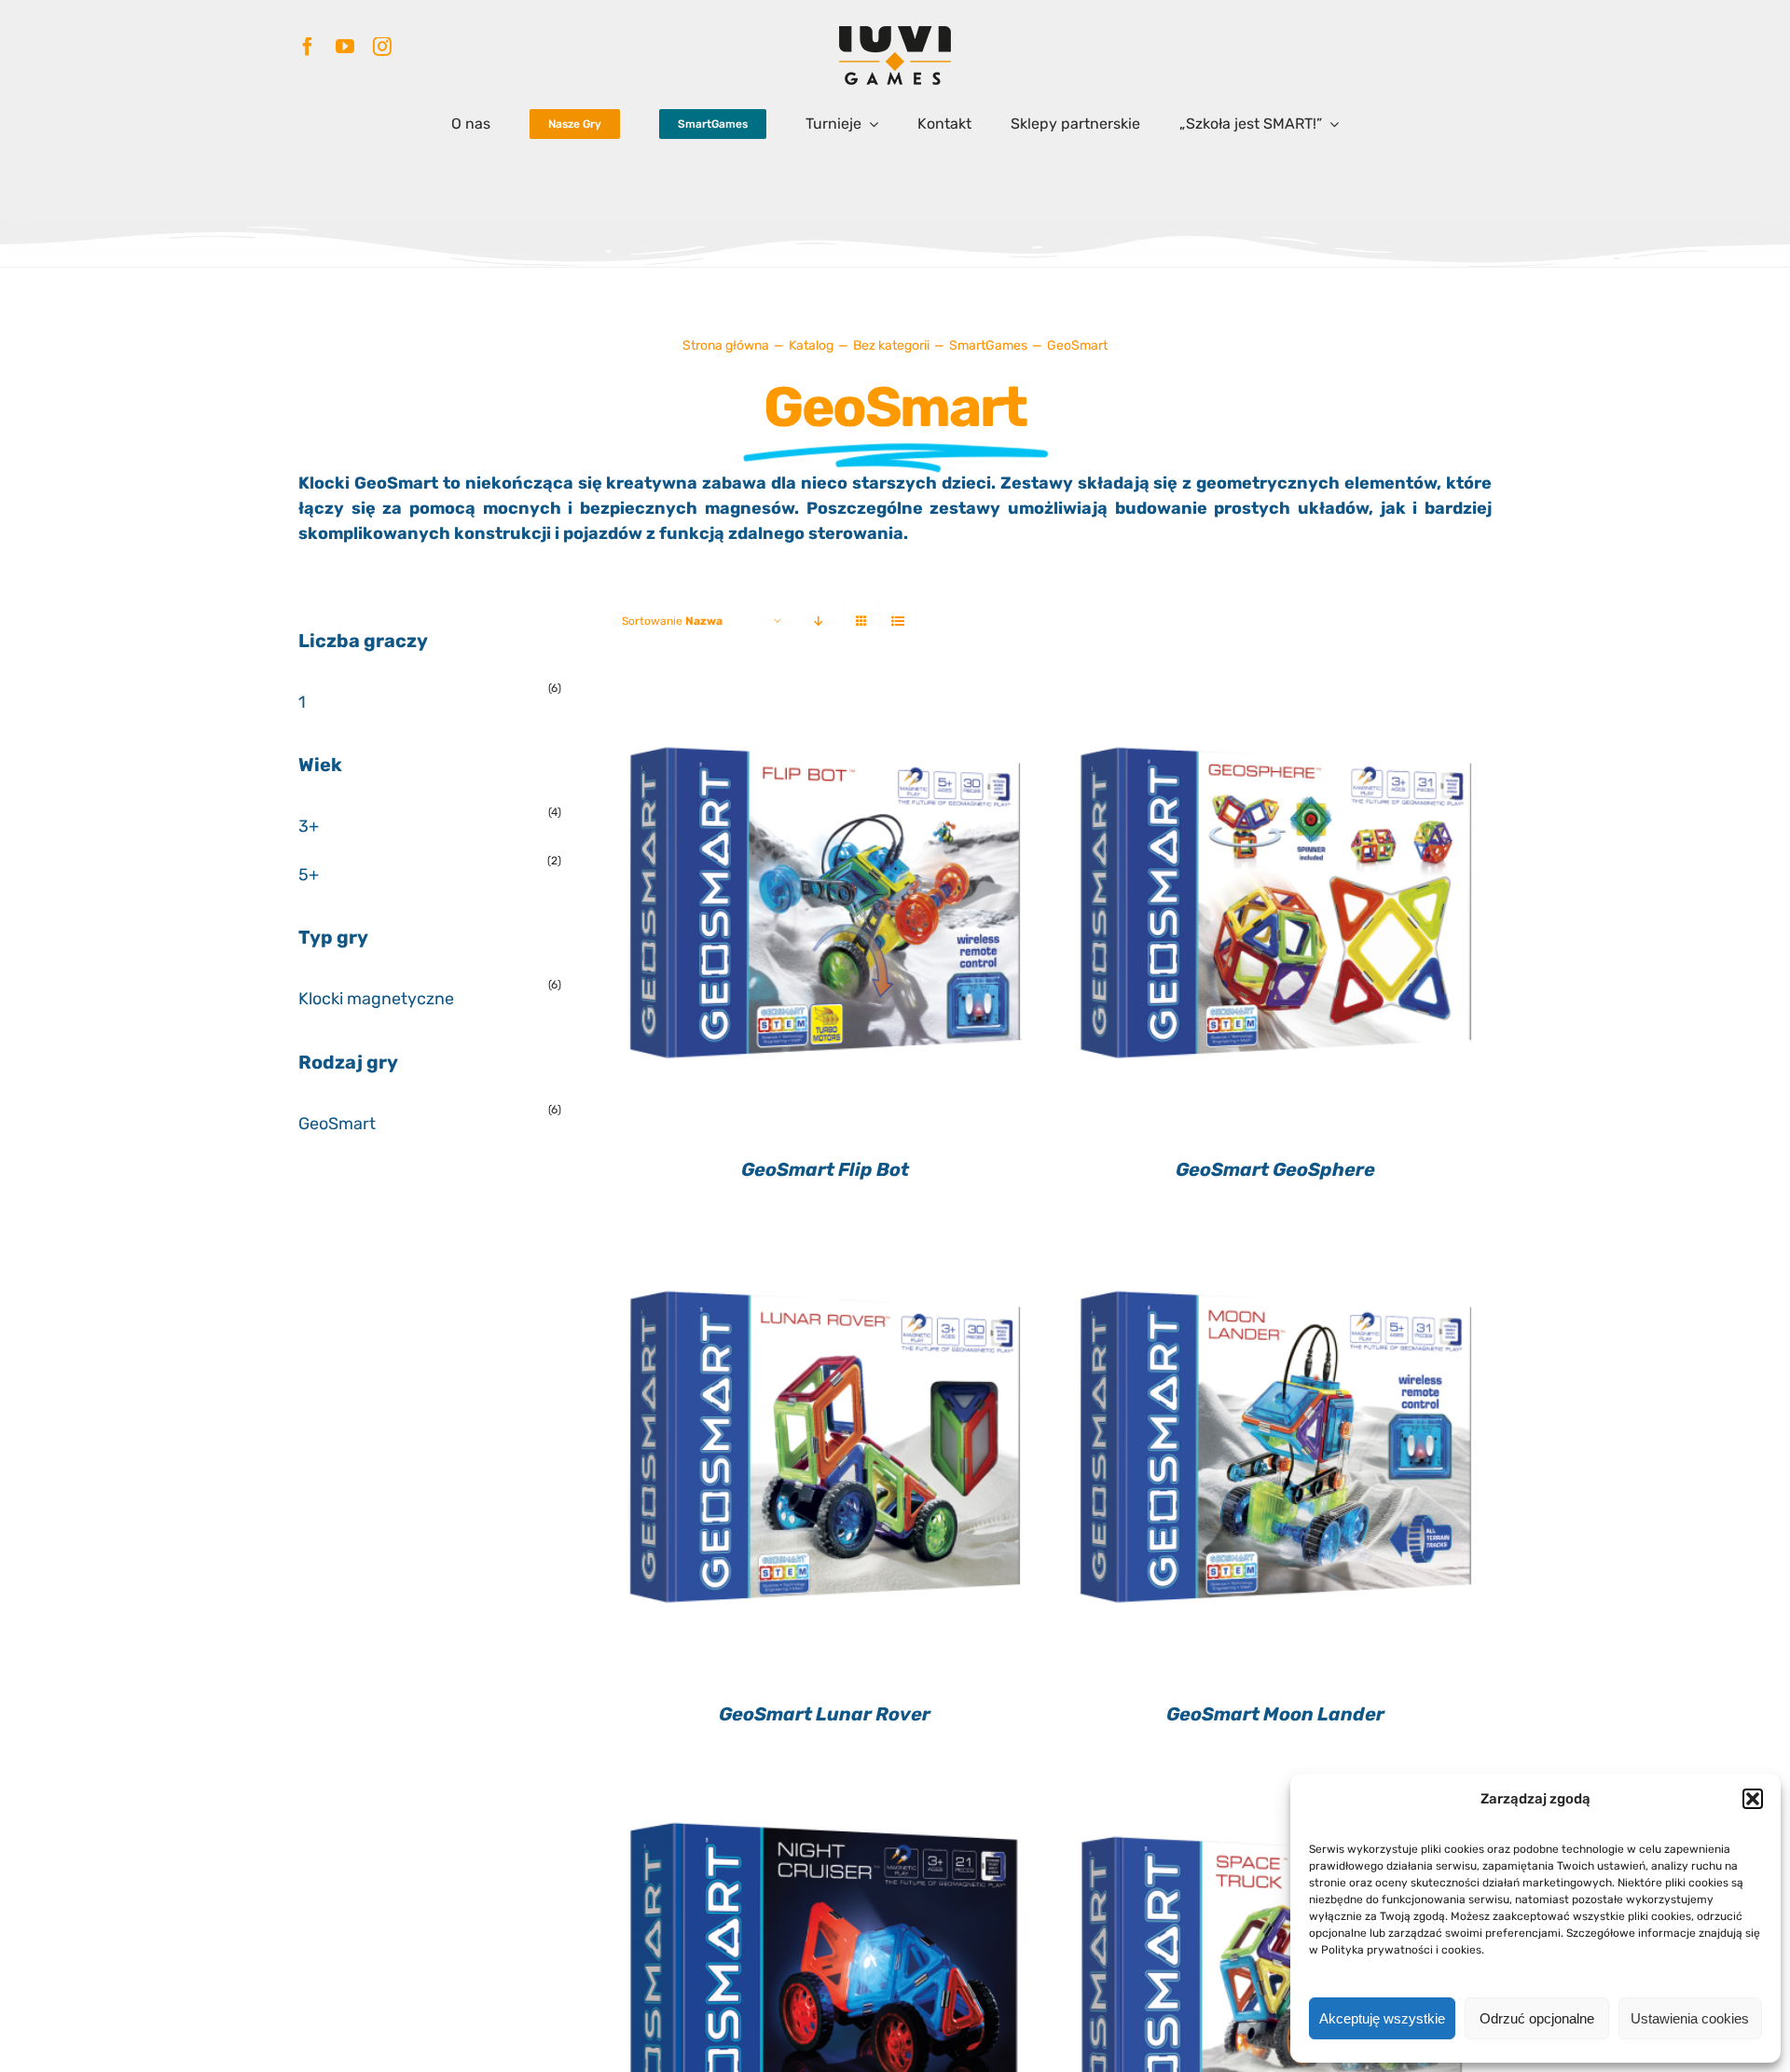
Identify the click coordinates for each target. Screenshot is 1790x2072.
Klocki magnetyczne (376, 999)
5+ (309, 875)
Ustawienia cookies (1690, 2018)
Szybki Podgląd (825, 916)
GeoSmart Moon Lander (1275, 1714)
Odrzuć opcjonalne (1537, 2018)
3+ (309, 826)
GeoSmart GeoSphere (1275, 1169)
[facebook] (308, 47)
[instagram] (382, 47)
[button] (1753, 1799)
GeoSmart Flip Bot (825, 1169)
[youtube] (345, 47)
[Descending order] (819, 622)
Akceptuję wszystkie (1382, 2018)
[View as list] (898, 622)
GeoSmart (337, 1124)
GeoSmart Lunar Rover (825, 1714)
